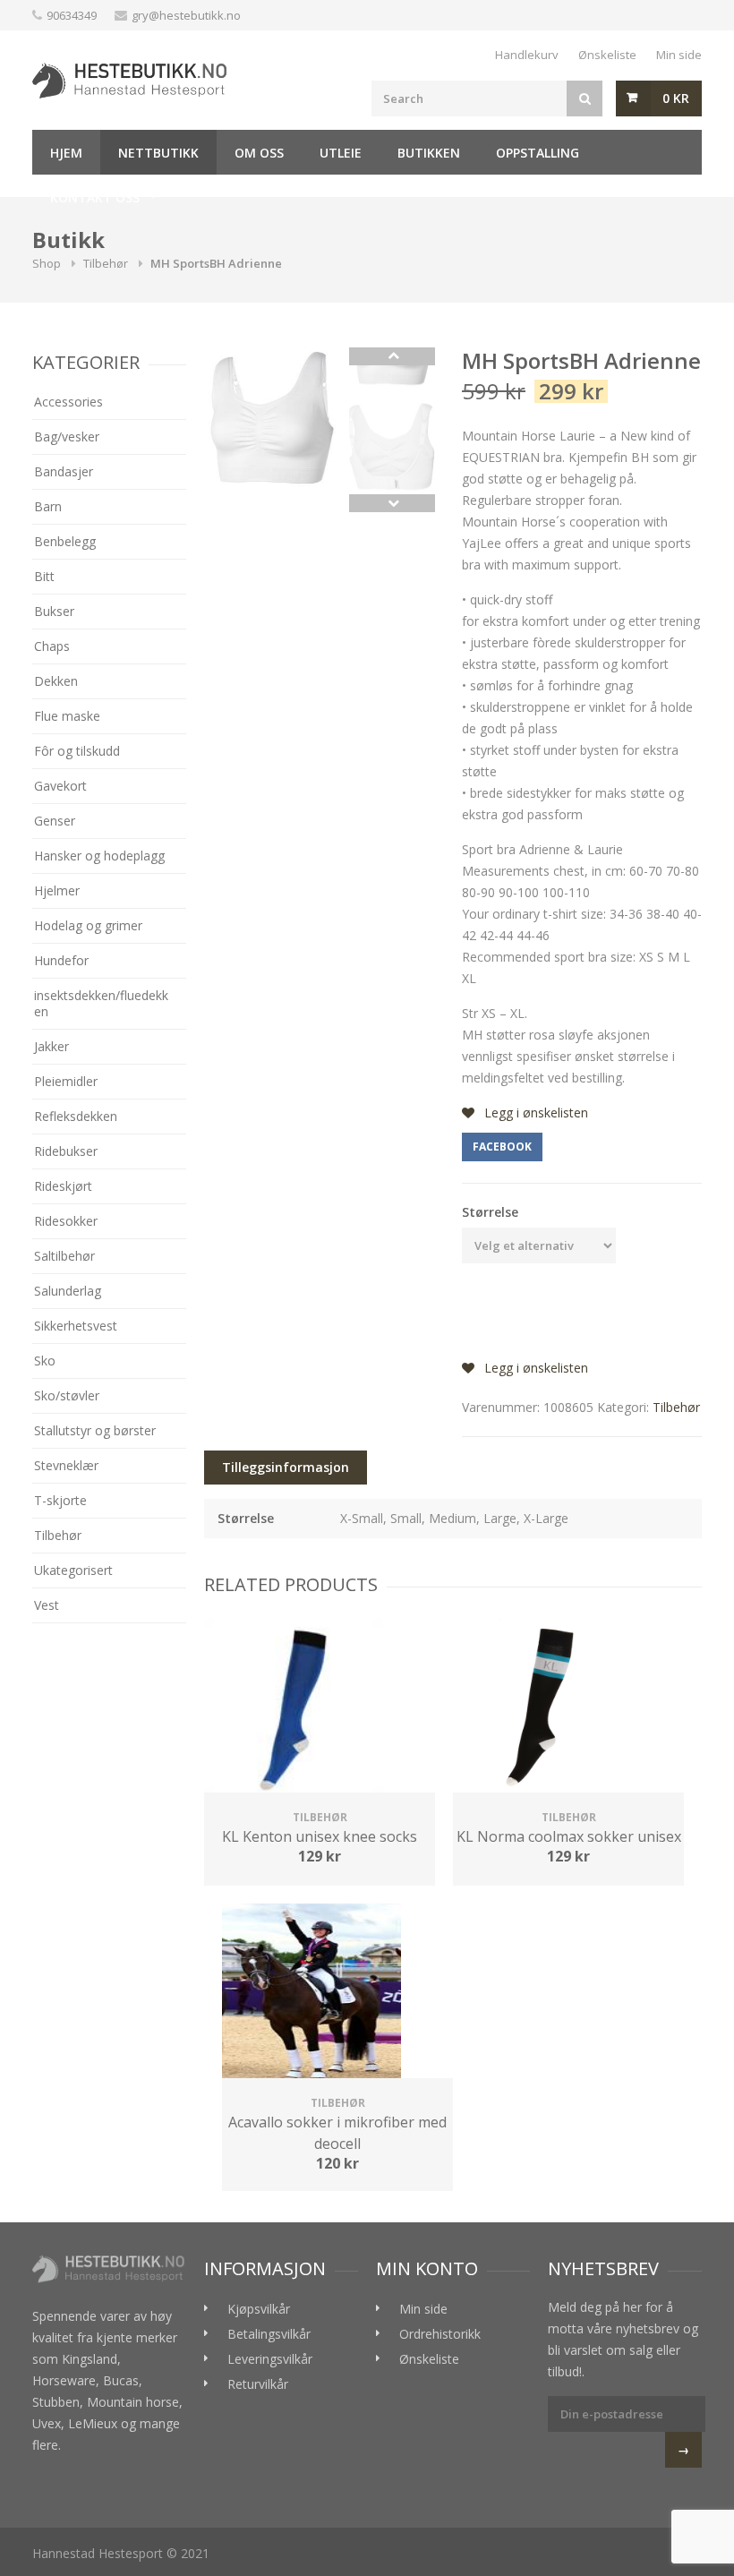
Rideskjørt (63, 1186)
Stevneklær (66, 1465)
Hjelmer (57, 890)
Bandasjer (64, 471)
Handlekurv (527, 55)
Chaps (52, 646)
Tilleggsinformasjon (286, 1467)
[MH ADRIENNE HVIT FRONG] (272, 421)
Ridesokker (66, 1221)
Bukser (54, 611)
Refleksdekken (76, 1116)
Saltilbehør (64, 1256)
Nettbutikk (158, 153)
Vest (47, 1605)
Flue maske (67, 716)
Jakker (51, 1046)
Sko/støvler (67, 1395)
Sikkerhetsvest (76, 1326)
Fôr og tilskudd (77, 751)
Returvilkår (258, 2384)
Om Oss (259, 153)
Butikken (429, 153)
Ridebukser (66, 1151)
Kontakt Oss (95, 197)
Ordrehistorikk (440, 2334)
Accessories (68, 402)
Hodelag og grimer (88, 925)
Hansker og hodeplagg (99, 856)
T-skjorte (60, 1500)
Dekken (56, 681)
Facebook (502, 1147)
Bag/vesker (67, 436)
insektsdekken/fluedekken (101, 1003)
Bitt (44, 576)
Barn (48, 506)
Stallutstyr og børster (95, 1430)
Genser (55, 821)
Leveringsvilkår (270, 2359)
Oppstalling (538, 153)
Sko (45, 1361)
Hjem (66, 153)
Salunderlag (68, 1291)
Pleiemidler (66, 1081)
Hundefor (61, 960)
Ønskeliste (607, 55)
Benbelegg (65, 541)
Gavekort (60, 786)
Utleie (341, 153)
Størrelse (490, 1212)
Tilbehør (106, 263)
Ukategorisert (73, 1570)
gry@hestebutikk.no (186, 15)
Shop (47, 263)
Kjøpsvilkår (259, 2309)
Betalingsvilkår (269, 2334)
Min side (679, 55)
